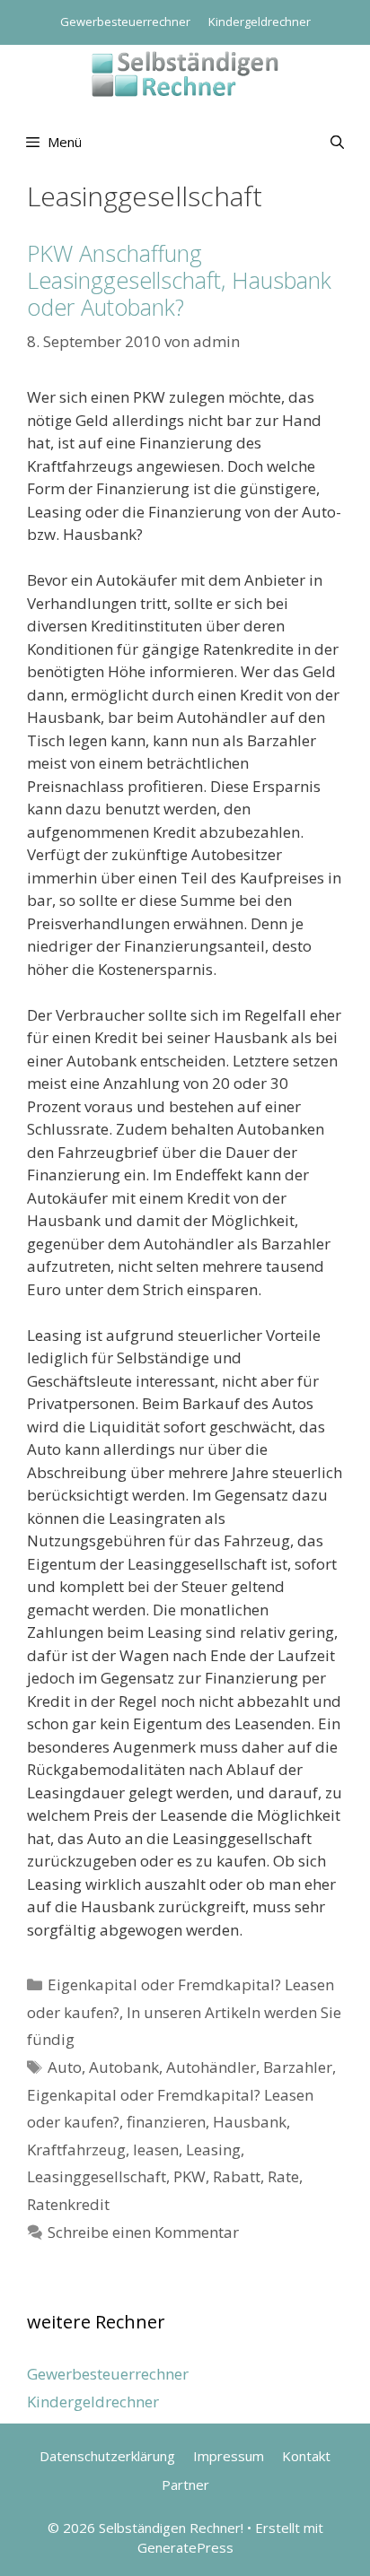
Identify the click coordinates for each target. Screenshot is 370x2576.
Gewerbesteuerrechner (125, 22)
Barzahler (298, 2067)
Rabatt (237, 2176)
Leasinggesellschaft (97, 2176)
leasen (156, 2150)
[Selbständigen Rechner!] (185, 72)
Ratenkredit (68, 2204)
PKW (189, 2176)
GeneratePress (185, 2547)
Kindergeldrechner (260, 22)
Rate (283, 2176)
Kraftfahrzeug (76, 2150)
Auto (65, 2067)
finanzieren (166, 2122)
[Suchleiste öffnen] (337, 142)
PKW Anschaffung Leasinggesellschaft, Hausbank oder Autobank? (179, 280)
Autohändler (211, 2067)
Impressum (229, 2456)
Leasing (213, 2150)
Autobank (124, 2067)
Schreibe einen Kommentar (143, 2232)
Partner (185, 2485)
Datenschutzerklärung (107, 2456)
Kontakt (306, 2456)
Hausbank (250, 2122)
